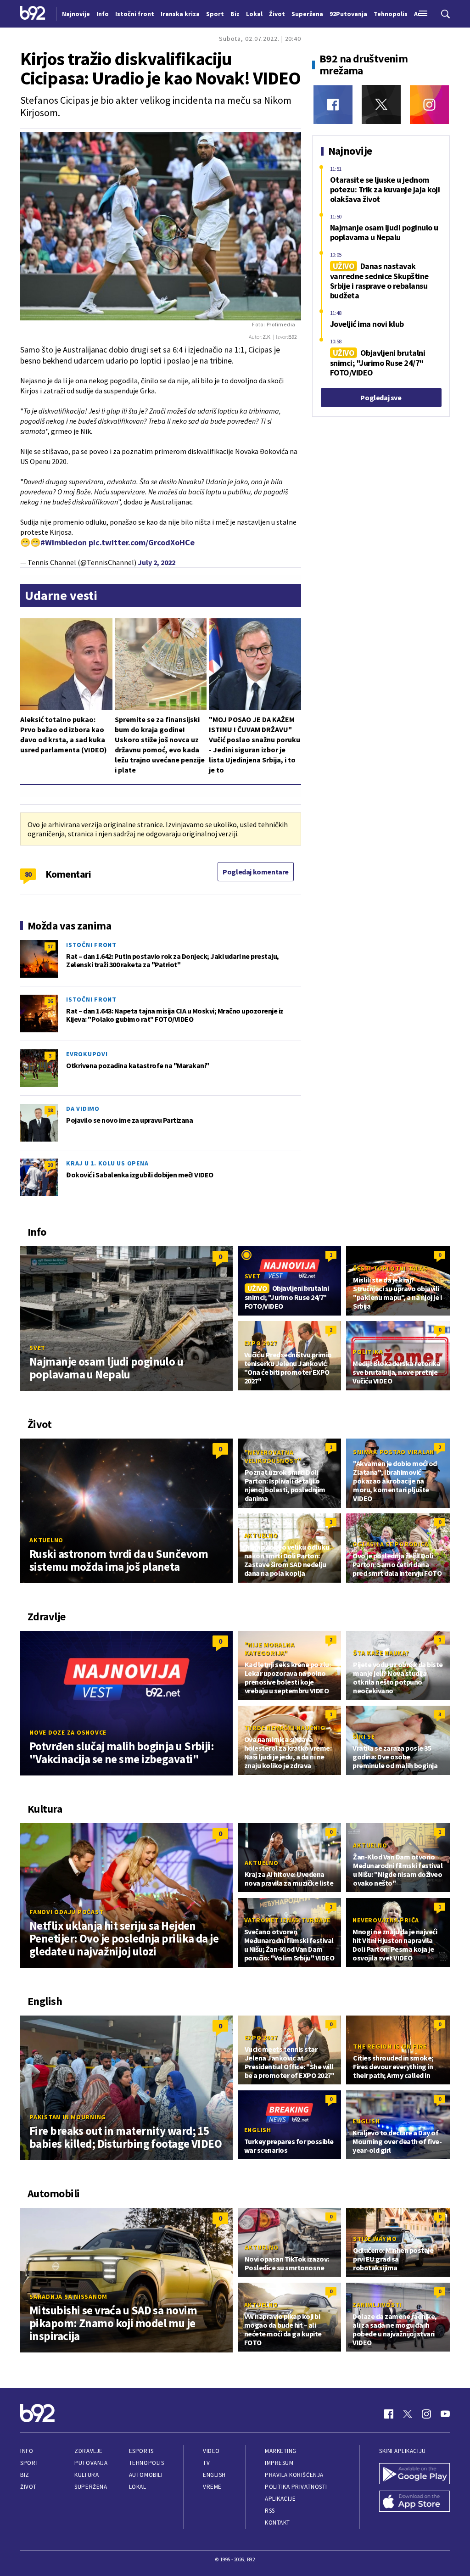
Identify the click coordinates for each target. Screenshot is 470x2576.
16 (50, 1001)
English (258, 2130)
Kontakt (277, 2523)
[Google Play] (414, 2475)
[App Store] (414, 2502)
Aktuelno (46, 1540)
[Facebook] (333, 104)
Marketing (281, 2451)
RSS (270, 2511)
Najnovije (76, 14)
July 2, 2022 (157, 562)
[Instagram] (429, 104)
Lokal (138, 2487)
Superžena (91, 2487)
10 (50, 1165)
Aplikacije (280, 2499)
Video (211, 2451)
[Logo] (33, 14)
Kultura (87, 2475)
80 (28, 874)
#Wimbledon (64, 542)
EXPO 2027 (261, 1343)
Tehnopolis (146, 2463)
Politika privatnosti (296, 2487)
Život (28, 2487)
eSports (141, 2451)
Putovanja (91, 2463)
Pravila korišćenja (294, 2475)
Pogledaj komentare (256, 872)
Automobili (146, 2475)
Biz (25, 2475)
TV (206, 2463)
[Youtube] (445, 2414)
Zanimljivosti (377, 2305)
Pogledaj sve (381, 398)
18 (50, 1110)
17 (50, 946)
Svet (37, 1348)
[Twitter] (381, 104)
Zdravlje (88, 2451)
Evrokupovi (87, 1054)
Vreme (212, 2487)
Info (27, 2451)
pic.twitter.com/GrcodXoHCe (142, 542)
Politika (368, 1352)
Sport (30, 2463)
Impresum (279, 2463)
